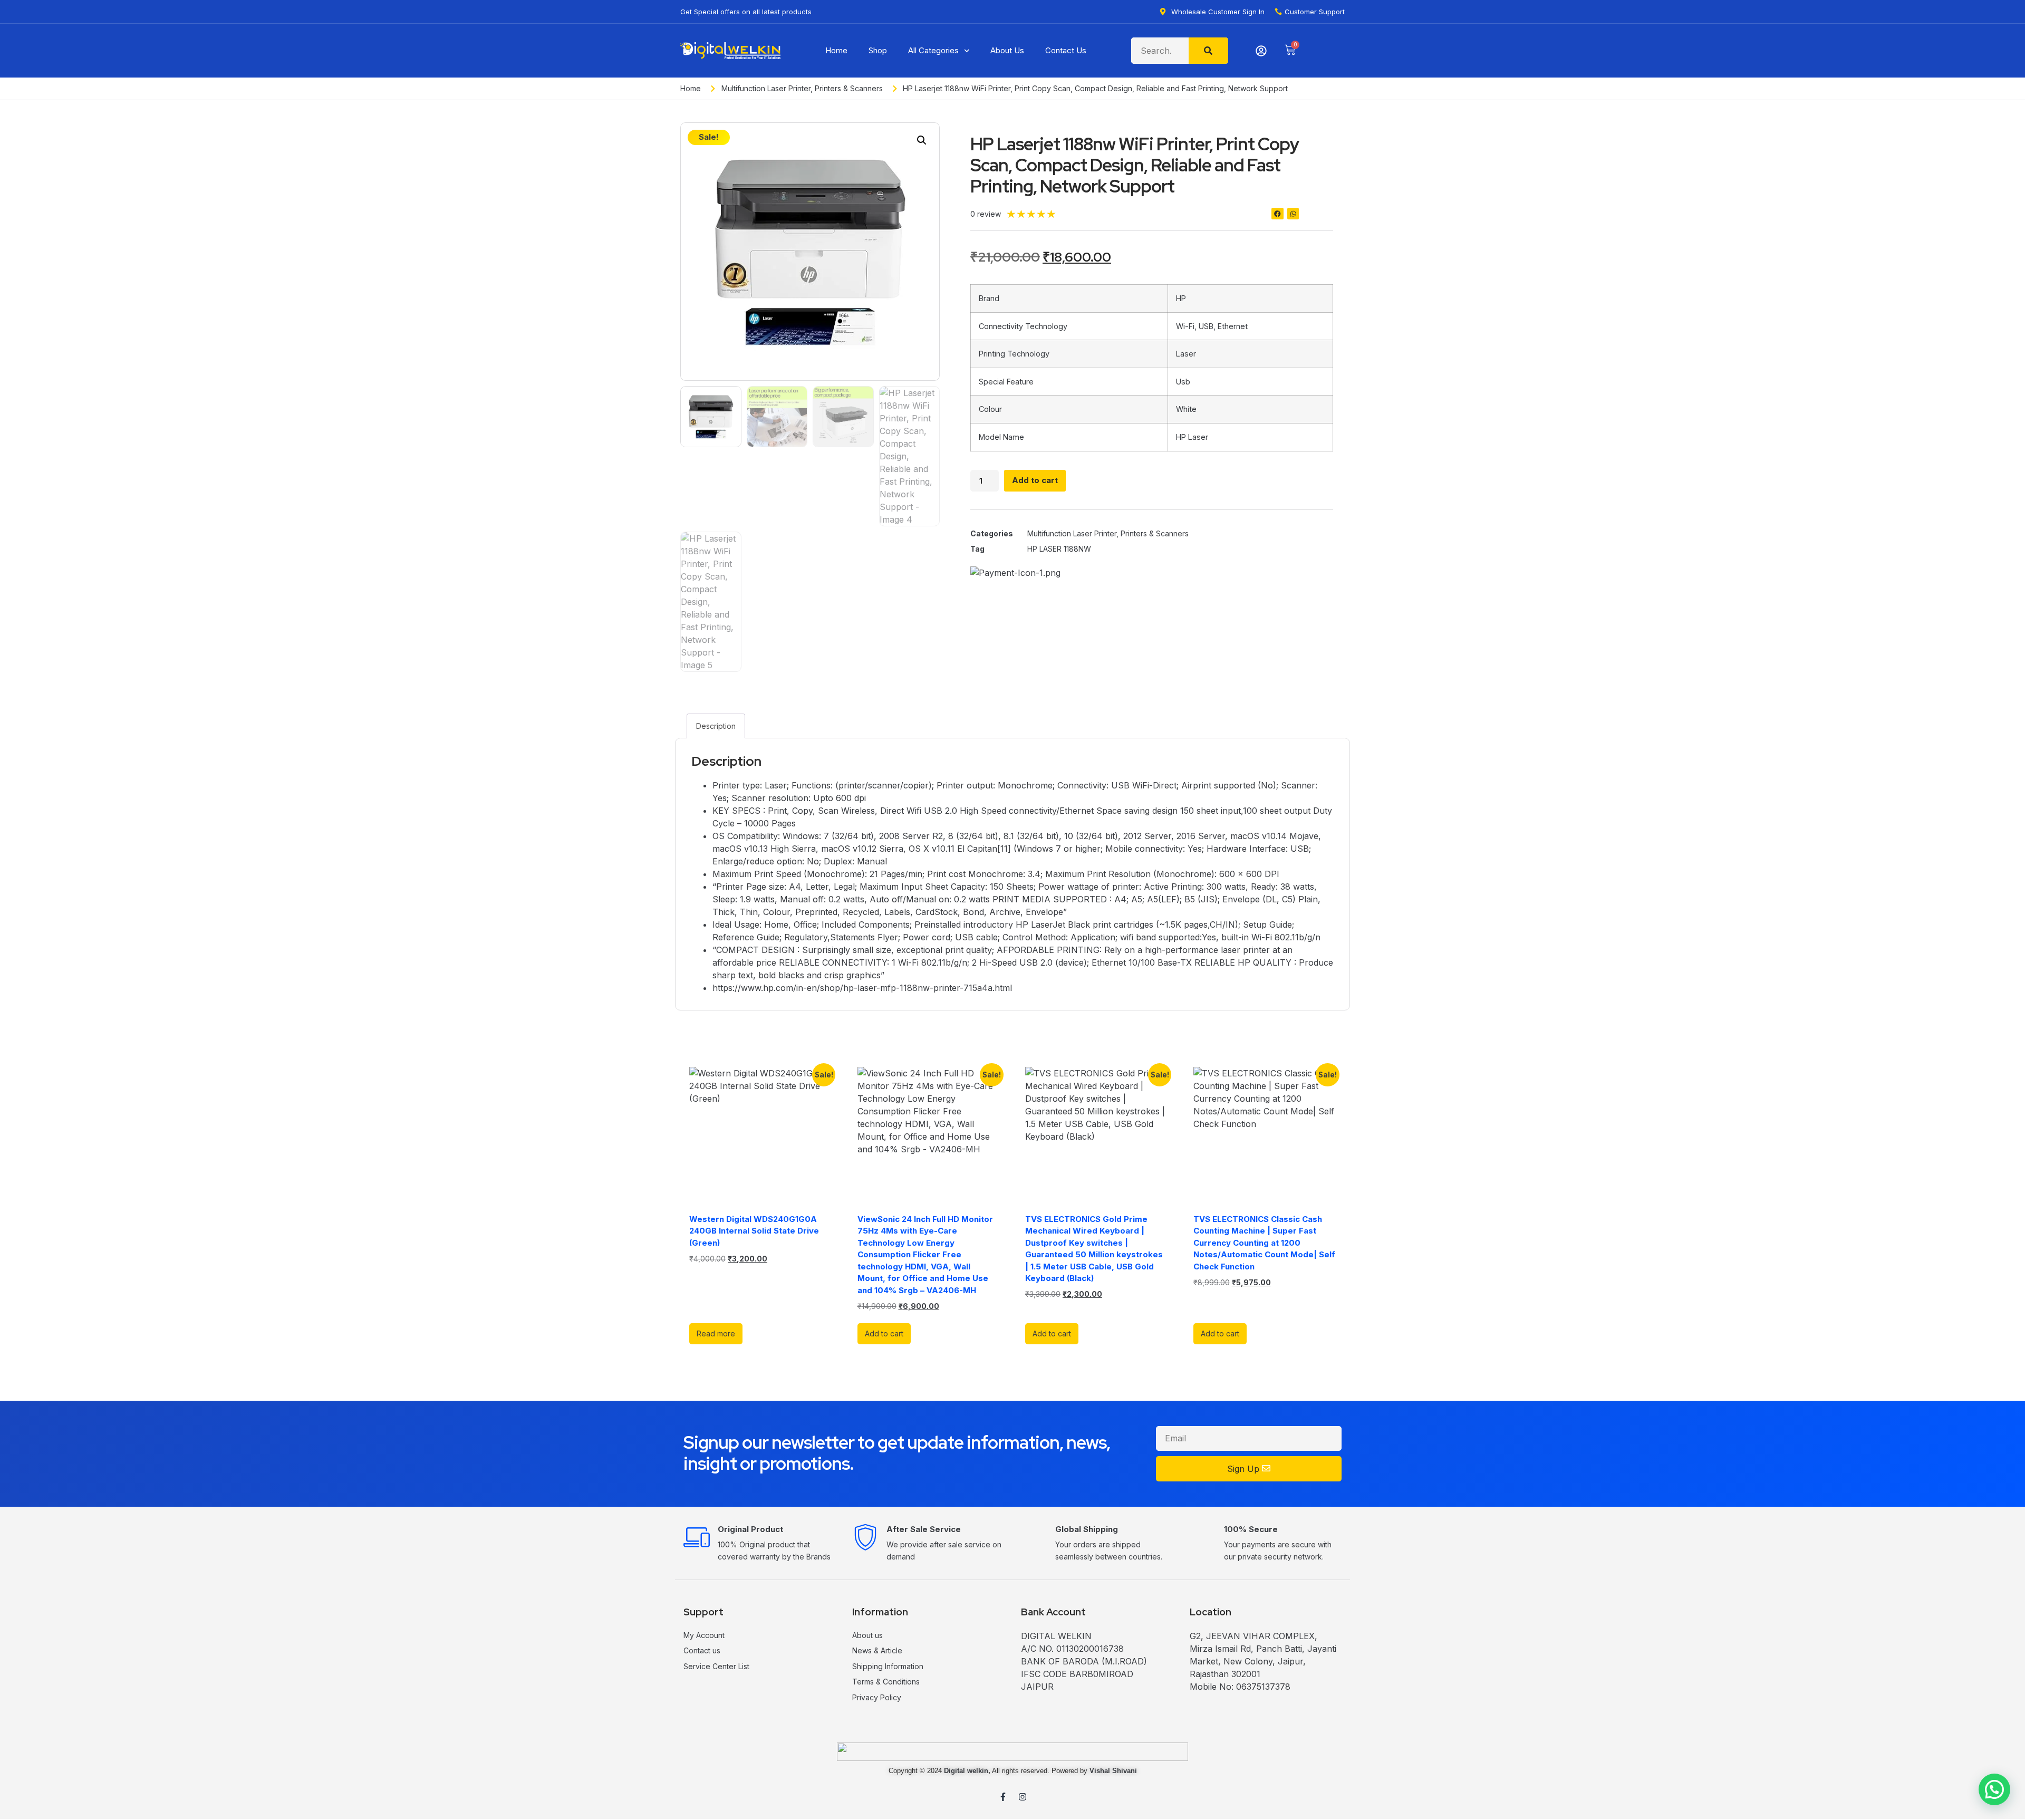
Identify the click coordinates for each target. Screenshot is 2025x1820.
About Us (1007, 50)
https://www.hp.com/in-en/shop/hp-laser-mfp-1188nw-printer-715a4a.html (862, 988)
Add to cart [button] (884, 1333)
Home (836, 50)
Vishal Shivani (1113, 1771)
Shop (878, 50)
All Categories (933, 50)
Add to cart (1035, 480)
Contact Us (1066, 50)
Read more (716, 1333)
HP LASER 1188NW (1059, 549)
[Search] (1208, 51)
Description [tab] (716, 726)
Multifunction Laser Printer (766, 88)
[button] (922, 140)
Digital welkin (966, 1771)
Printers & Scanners (849, 88)
